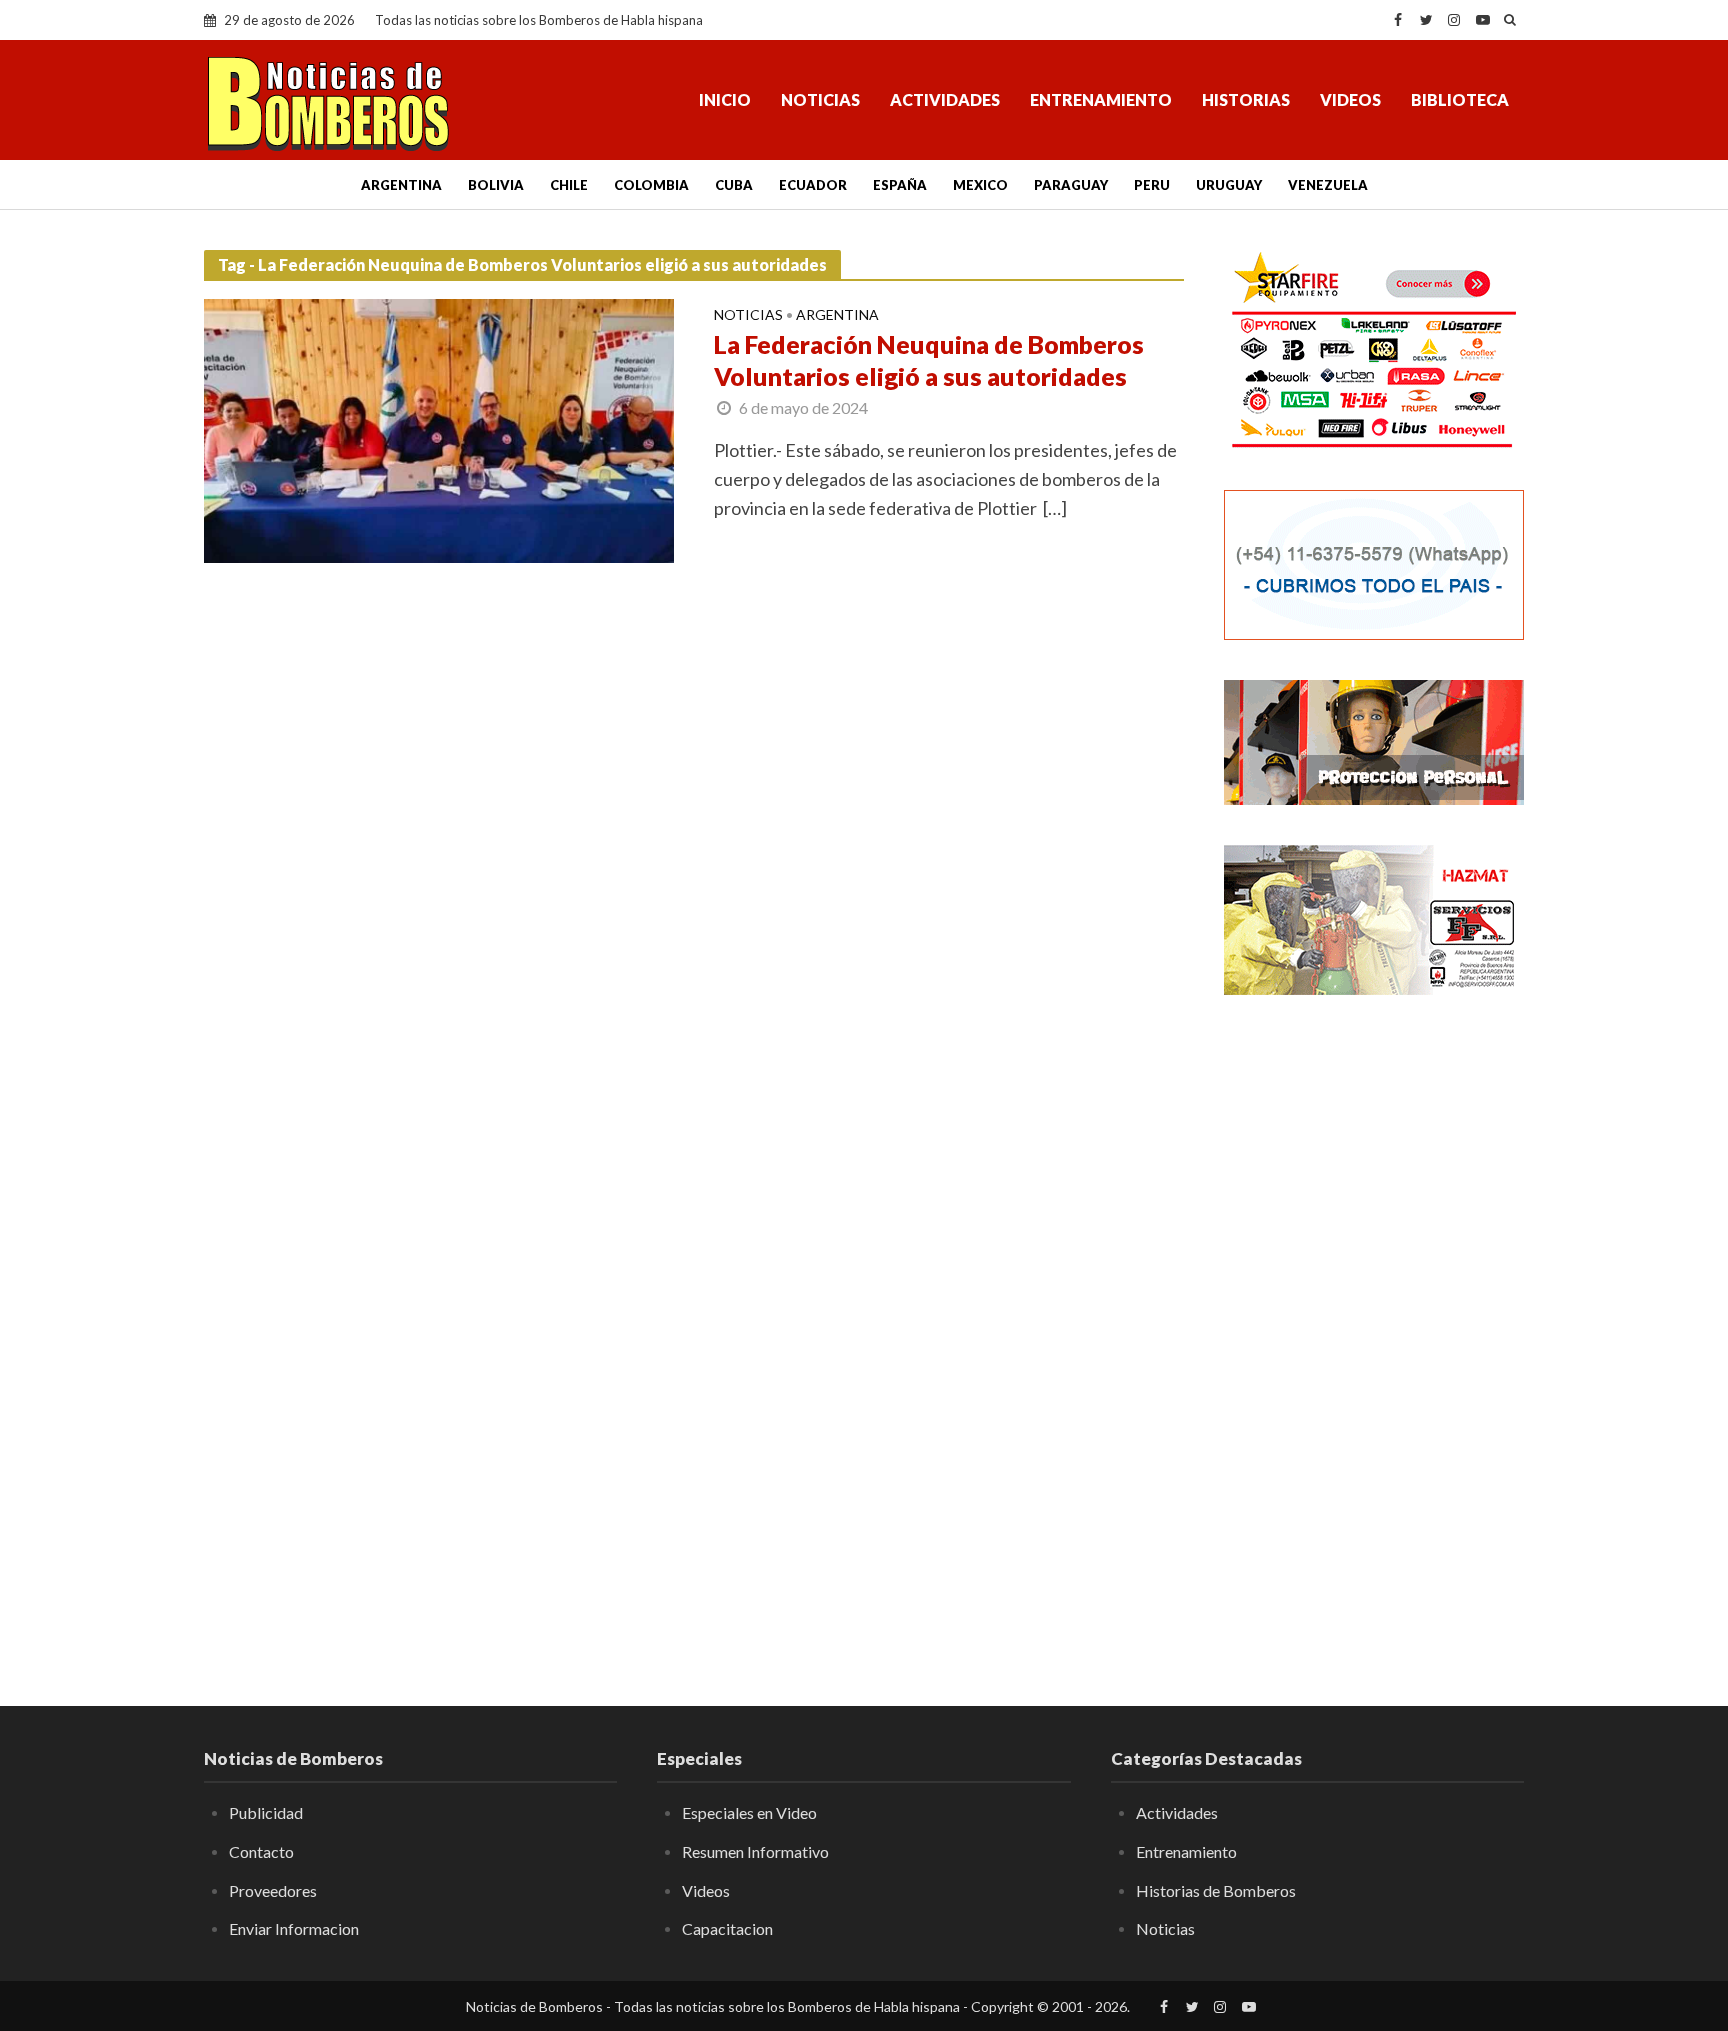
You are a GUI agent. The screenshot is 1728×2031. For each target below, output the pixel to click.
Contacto (261, 1851)
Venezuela (1328, 185)
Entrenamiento (1101, 99)
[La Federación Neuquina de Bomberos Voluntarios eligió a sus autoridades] (439, 428)
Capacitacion (727, 1928)
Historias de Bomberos (1216, 1890)
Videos (1350, 99)
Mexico (980, 185)
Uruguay (1229, 185)
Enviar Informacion (294, 1928)
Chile (569, 185)
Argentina (401, 185)
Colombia (651, 185)
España (900, 185)
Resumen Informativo (755, 1851)
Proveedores (273, 1890)
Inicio (725, 99)
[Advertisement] (1374, 1335)
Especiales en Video (749, 1812)
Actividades (945, 99)
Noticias (820, 99)
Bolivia (496, 185)
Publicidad (266, 1812)
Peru (1152, 185)
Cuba (734, 185)
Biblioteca (1460, 99)
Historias (1246, 99)
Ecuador (813, 185)
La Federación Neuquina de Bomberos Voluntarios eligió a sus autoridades (929, 360)
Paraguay (1071, 185)
